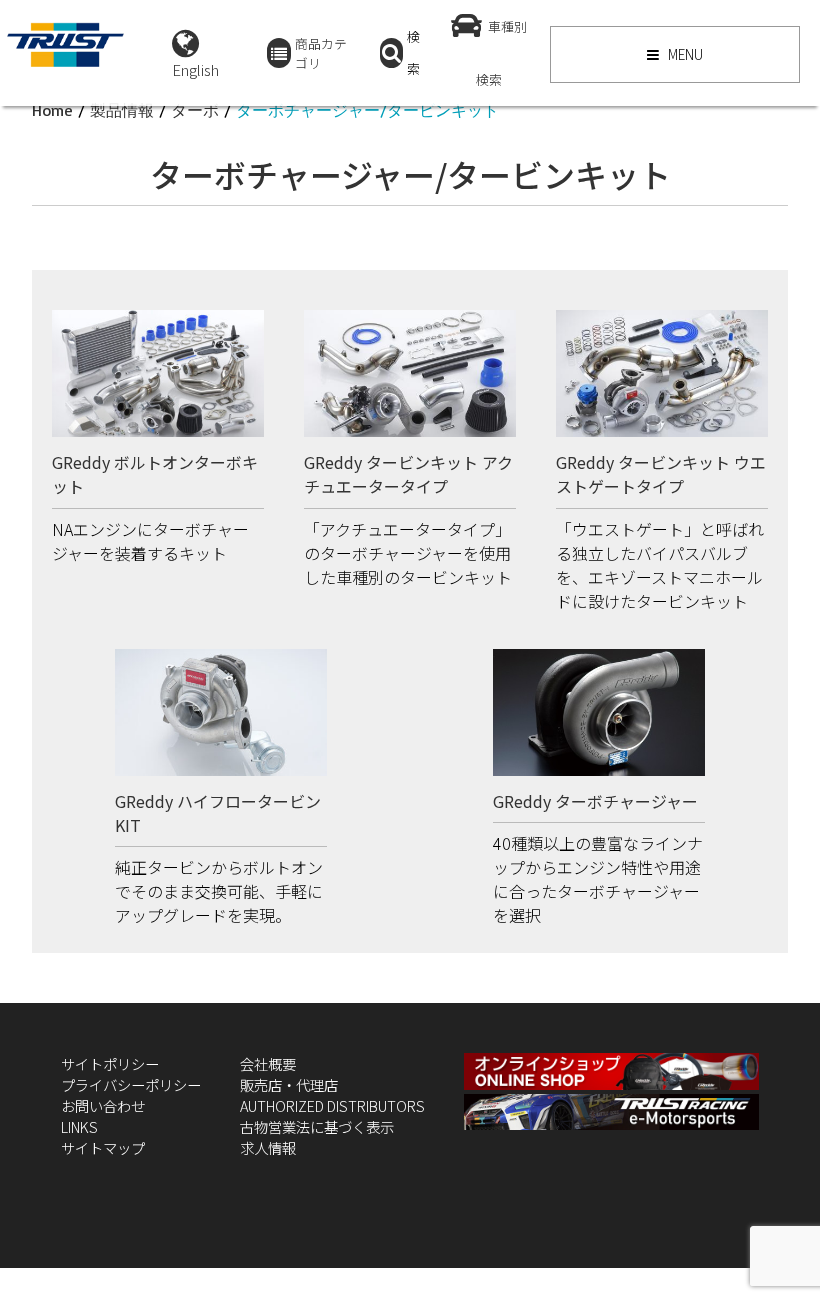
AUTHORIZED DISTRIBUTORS (332, 1105)
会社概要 (268, 1063)
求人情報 (268, 1147)
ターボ (195, 110)
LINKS (79, 1126)
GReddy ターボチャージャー (595, 801)
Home (52, 110)
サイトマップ (103, 1147)
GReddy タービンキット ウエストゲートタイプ (661, 474)
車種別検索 (501, 53)
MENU (684, 54)
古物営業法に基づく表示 (317, 1126)
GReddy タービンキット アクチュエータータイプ (408, 474)
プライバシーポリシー (131, 1084)
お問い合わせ (103, 1105)
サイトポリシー (110, 1063)
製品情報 (122, 110)
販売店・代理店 (289, 1084)
